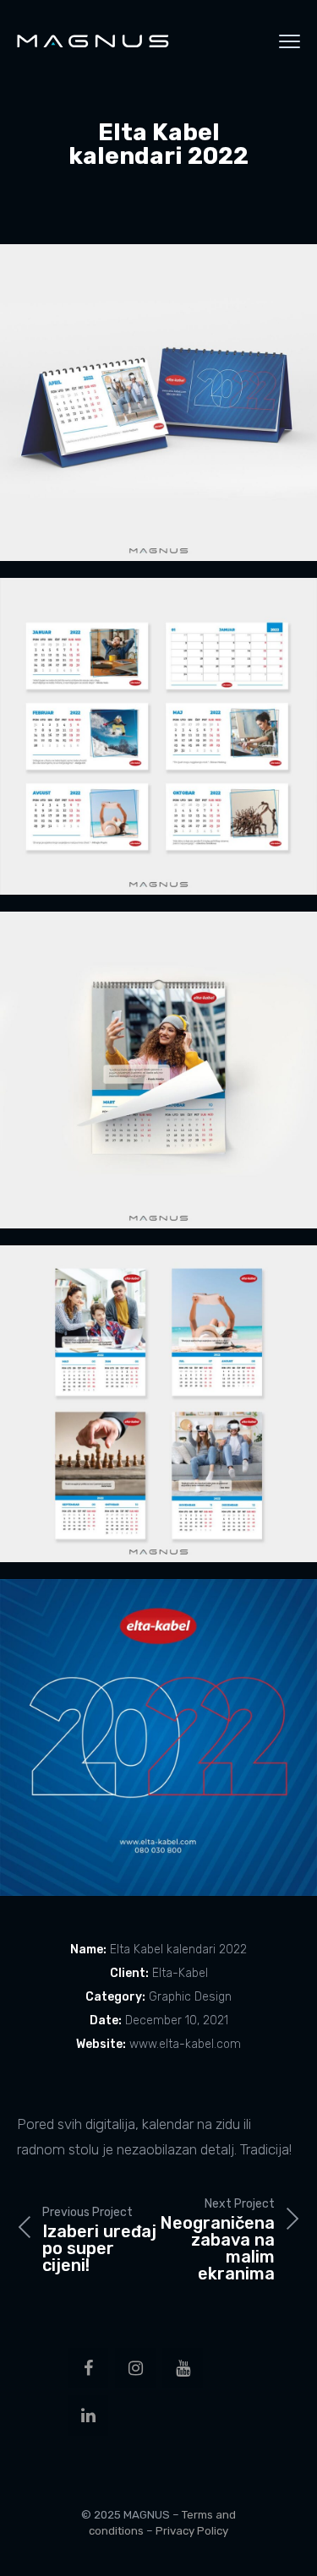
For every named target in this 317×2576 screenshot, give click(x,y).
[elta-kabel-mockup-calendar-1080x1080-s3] (158, 1070)
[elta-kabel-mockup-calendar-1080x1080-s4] (158, 1404)
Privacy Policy (192, 2531)
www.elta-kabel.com (185, 2044)
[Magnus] (93, 41)
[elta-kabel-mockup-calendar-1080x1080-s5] (158, 1737)
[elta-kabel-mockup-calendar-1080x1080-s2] (158, 736)
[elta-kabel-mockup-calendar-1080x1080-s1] (158, 403)
